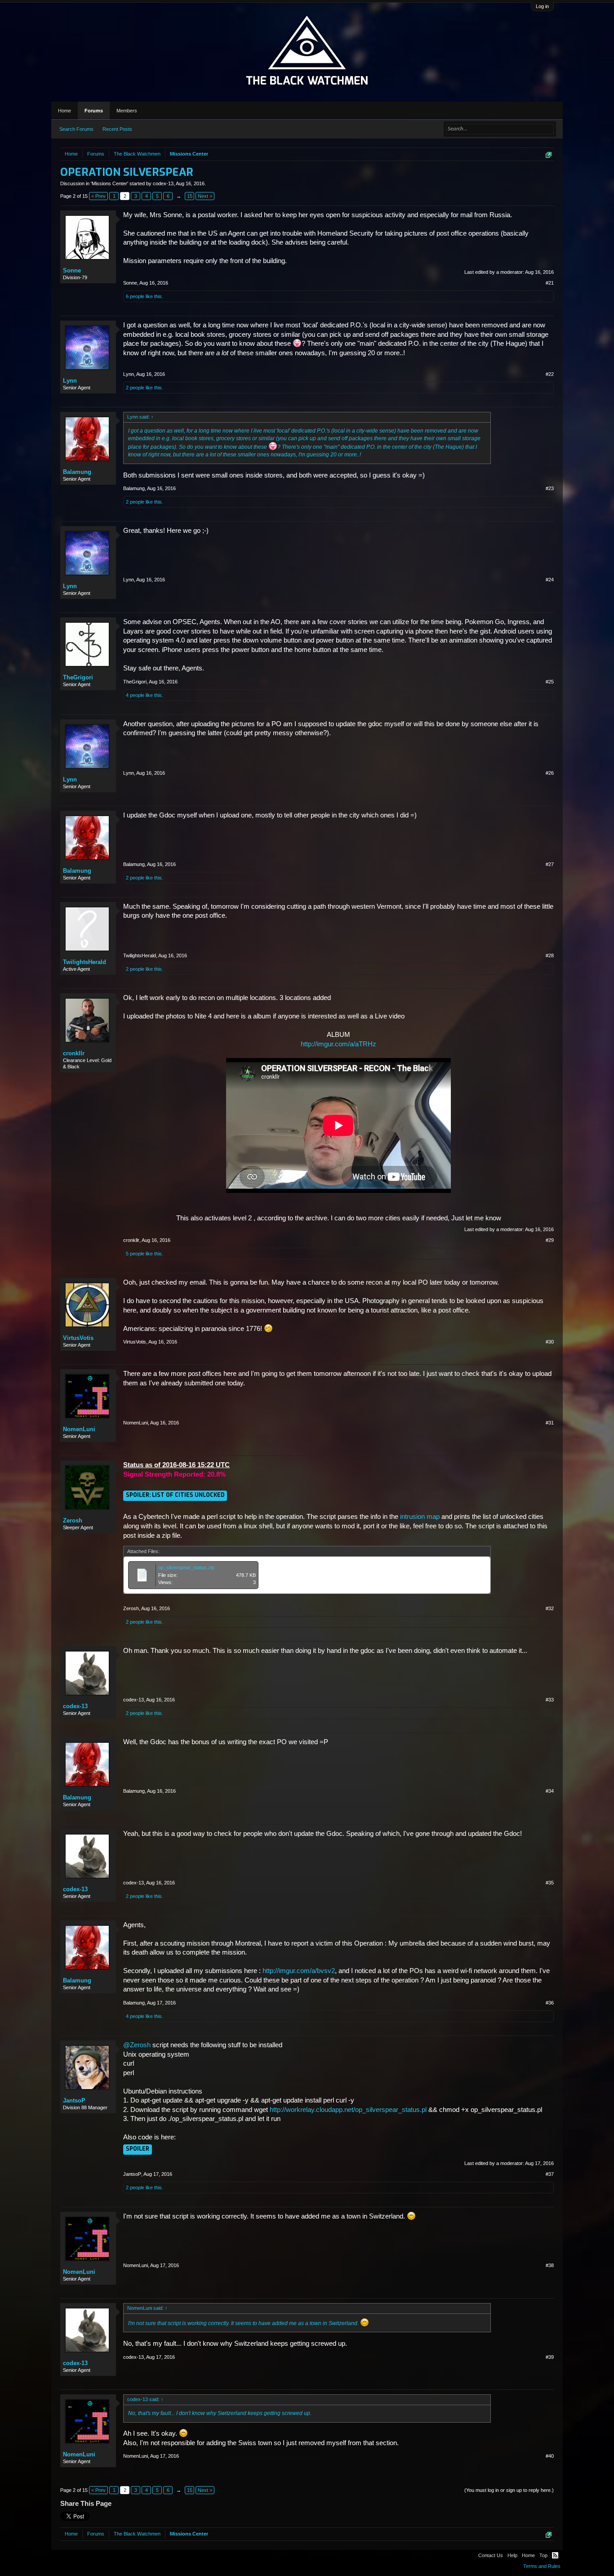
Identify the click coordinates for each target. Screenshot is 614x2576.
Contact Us (491, 2555)
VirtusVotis (78, 1338)
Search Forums (76, 129)
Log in (542, 6)
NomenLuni (79, 1429)
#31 (550, 1423)
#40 (550, 2456)
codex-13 (163, 183)
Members (127, 111)
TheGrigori (78, 677)
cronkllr (74, 1053)
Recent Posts (117, 129)
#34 (550, 1791)
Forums (94, 111)
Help (512, 2555)
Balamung (77, 472)
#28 (550, 955)
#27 (550, 864)
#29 (550, 1240)
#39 (550, 2357)
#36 (550, 2003)
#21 (550, 283)
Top (543, 2555)
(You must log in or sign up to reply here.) (509, 2490)
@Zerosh (137, 2045)
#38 (550, 2265)
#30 (550, 1342)
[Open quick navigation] (549, 155)
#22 (550, 374)
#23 (550, 488)
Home (65, 111)
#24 (550, 580)
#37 (550, 2174)
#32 (550, 1608)
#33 (550, 1700)
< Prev (98, 196)
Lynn (70, 381)
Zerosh (73, 1520)
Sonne (72, 270)
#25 (550, 682)
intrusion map (420, 1517)
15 (190, 196)
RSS (555, 2555)
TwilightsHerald (85, 962)
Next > (205, 196)
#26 (550, 773)
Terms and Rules (542, 2566)
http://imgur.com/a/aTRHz (338, 1044)
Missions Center (109, 183)
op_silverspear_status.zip (186, 1567)
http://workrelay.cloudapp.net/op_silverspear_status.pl (348, 2110)
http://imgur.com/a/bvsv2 (299, 1971)
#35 (550, 1883)
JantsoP (74, 2101)
